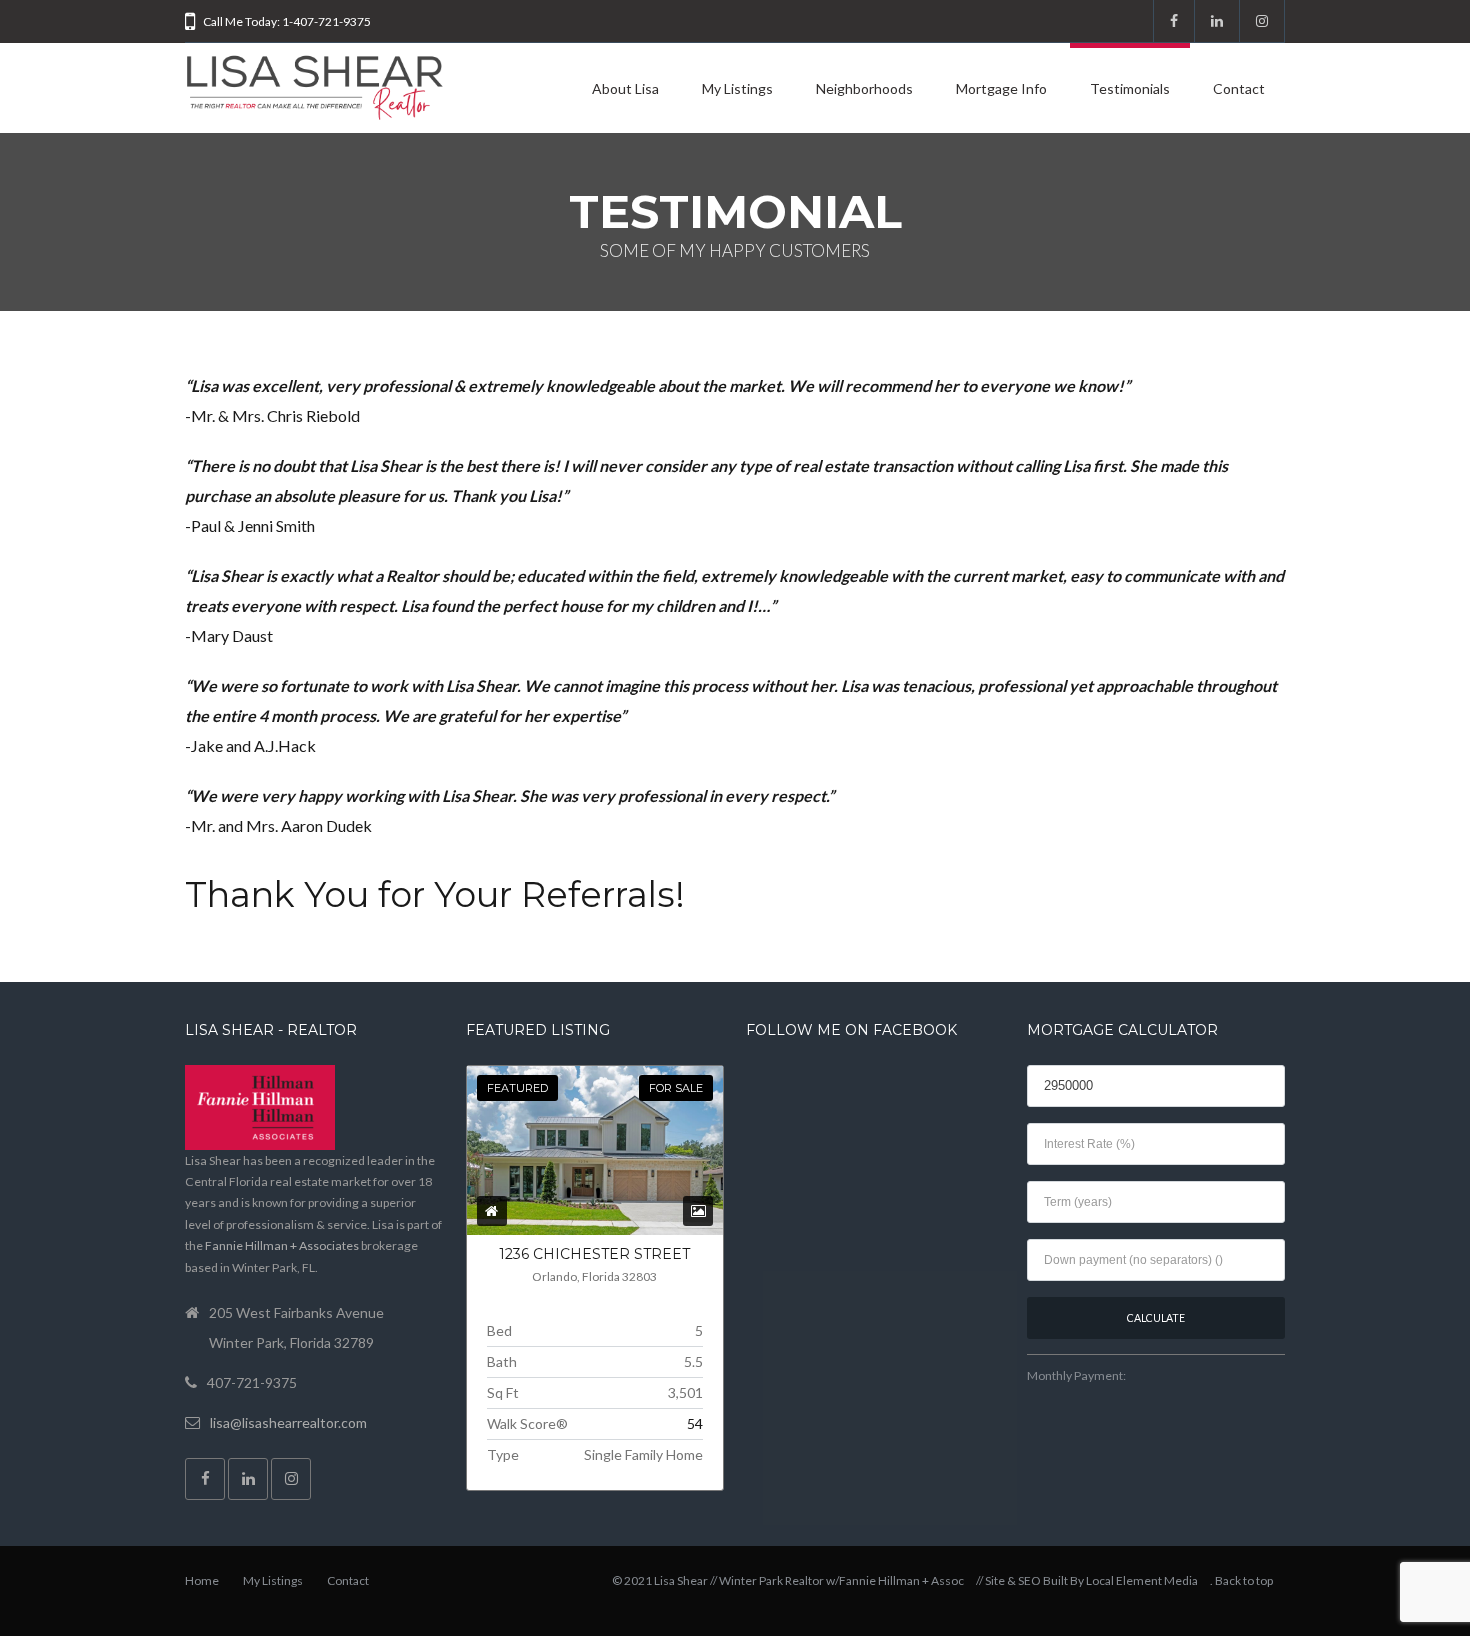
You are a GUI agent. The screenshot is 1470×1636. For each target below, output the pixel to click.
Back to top (1244, 1580)
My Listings (737, 88)
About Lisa (625, 88)
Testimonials (1130, 88)
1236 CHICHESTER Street (594, 1254)
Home (202, 1580)
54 (695, 1423)
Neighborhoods (864, 88)
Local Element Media (1142, 1580)
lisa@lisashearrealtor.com (288, 1422)
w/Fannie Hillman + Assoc (895, 1580)
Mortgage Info (1001, 88)
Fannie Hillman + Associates (282, 1245)
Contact (1239, 88)
